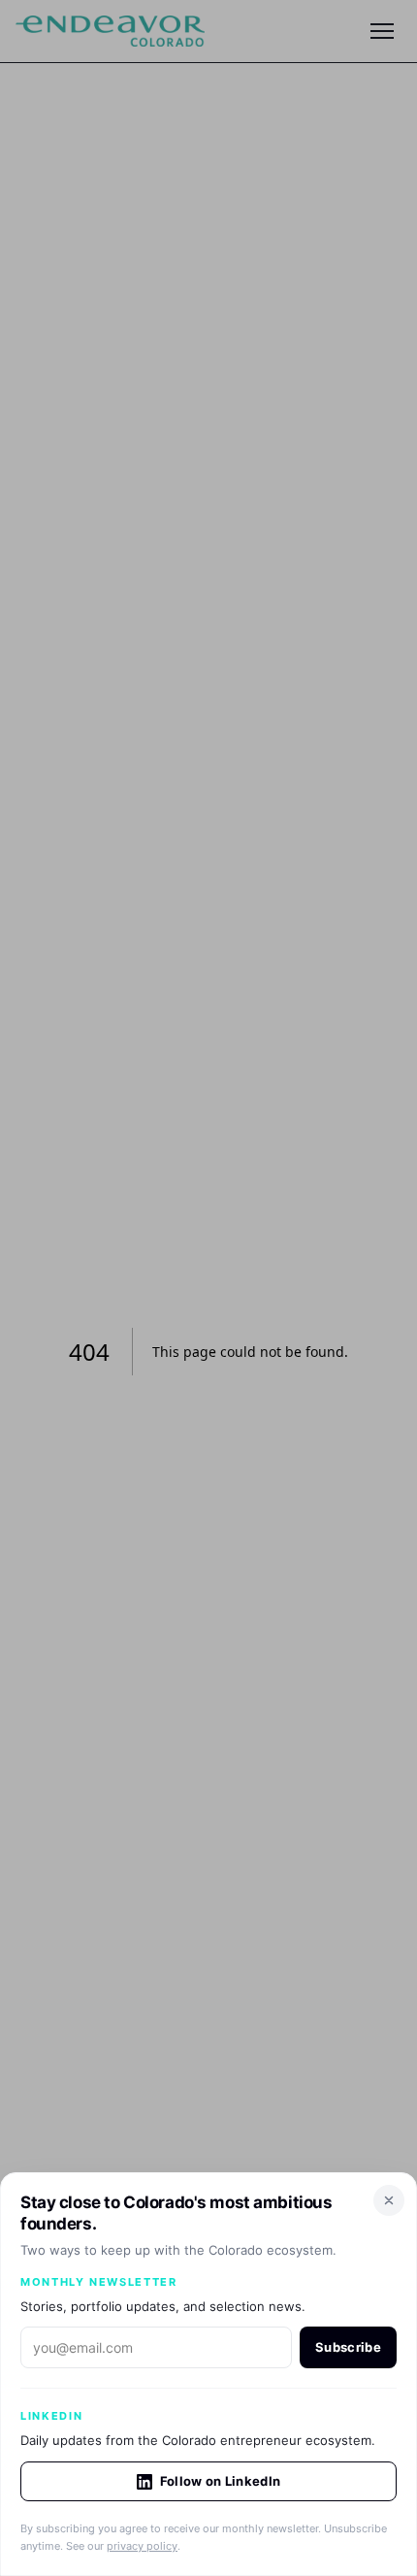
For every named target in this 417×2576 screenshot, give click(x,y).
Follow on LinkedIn (221, 2481)
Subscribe (348, 2347)
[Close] (389, 2200)
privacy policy (142, 2546)
